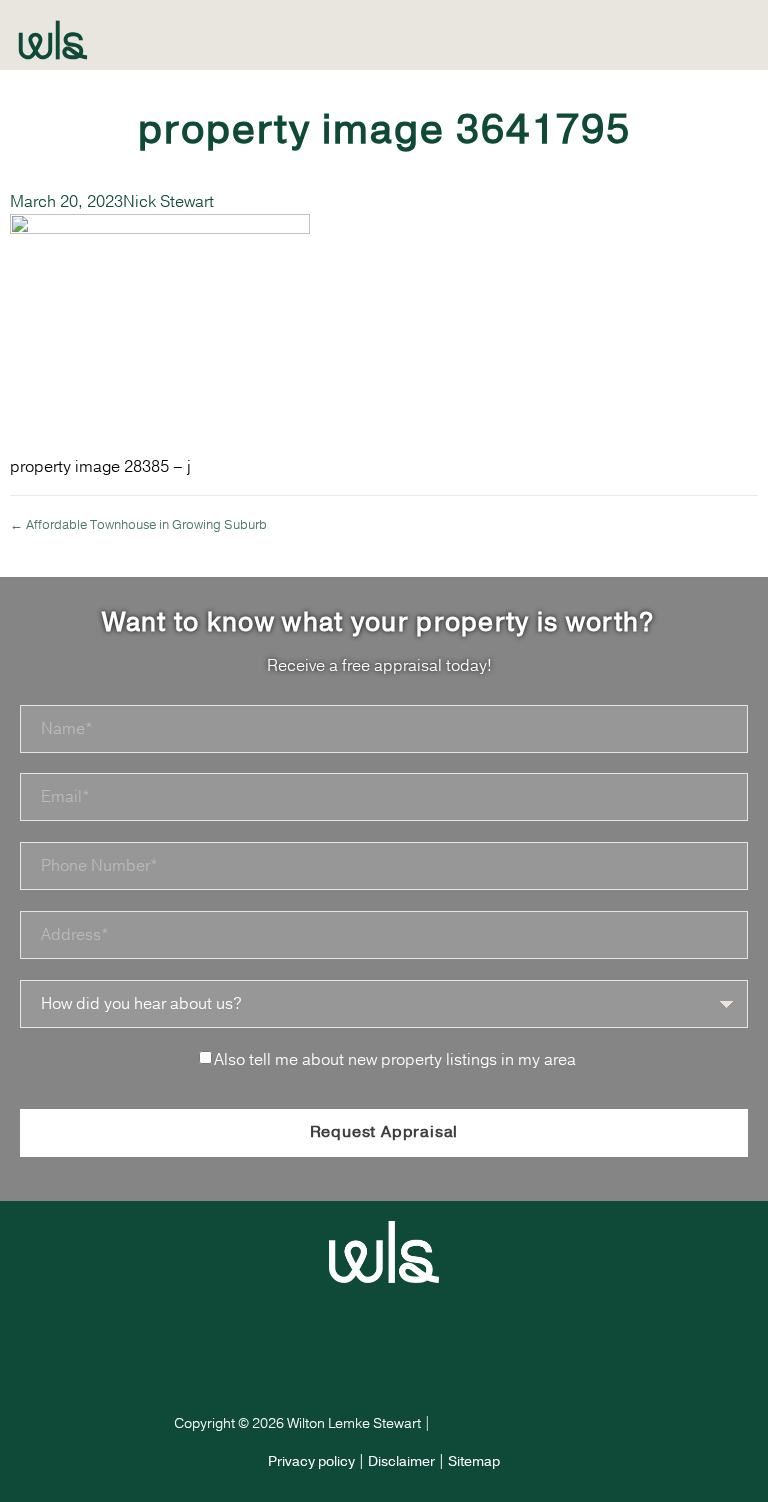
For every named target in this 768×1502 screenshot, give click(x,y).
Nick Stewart (168, 202)
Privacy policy (311, 1461)
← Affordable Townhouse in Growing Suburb (138, 525)
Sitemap (474, 1461)
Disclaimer (401, 1461)
